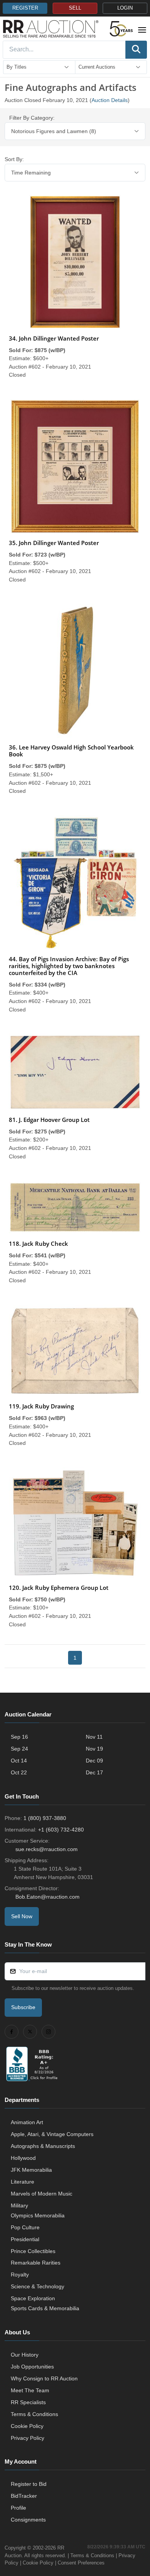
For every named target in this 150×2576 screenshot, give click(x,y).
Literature (22, 2182)
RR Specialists (28, 2402)
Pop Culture (25, 2227)
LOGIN (125, 8)
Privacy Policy (27, 2438)
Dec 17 (94, 1772)
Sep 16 (19, 1737)
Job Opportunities (32, 2367)
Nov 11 (94, 1737)
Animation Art (27, 2122)
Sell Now (22, 1916)
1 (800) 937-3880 (45, 1818)
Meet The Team (30, 2390)
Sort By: (14, 159)
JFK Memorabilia (31, 2170)
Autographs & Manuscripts (43, 2146)
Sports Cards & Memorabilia (45, 2308)
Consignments (28, 2520)
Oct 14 (19, 1761)
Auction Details (110, 100)
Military (19, 2205)
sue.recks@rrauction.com (47, 1849)
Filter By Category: (32, 118)
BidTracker (24, 2496)
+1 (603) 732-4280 (61, 1830)
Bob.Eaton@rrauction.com (47, 1897)
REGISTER (25, 8)
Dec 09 (94, 1761)
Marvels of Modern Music (42, 2194)
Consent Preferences (81, 2563)
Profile (18, 2508)
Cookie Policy (27, 2426)
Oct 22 (19, 1772)
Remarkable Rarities (36, 2263)
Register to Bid (29, 2484)
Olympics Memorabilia (38, 2215)
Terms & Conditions (34, 2414)
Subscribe (23, 2007)
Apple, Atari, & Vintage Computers (52, 2134)
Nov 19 (94, 1749)
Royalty (20, 2275)
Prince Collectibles (33, 2251)
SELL (75, 8)
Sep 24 (19, 1749)
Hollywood (23, 2158)
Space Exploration (33, 2298)
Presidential (25, 2239)
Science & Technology (37, 2286)
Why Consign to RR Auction (44, 2378)
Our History (25, 2355)
